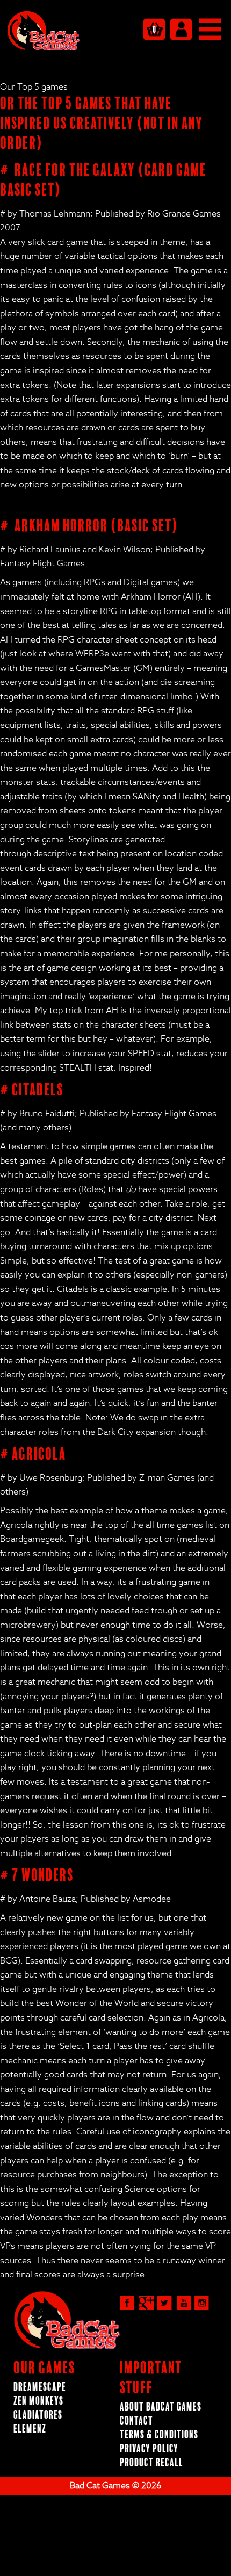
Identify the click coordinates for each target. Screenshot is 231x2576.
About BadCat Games (161, 2407)
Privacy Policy (149, 2449)
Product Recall (151, 2463)
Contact (136, 2421)
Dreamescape (40, 2387)
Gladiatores (38, 2415)
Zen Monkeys (38, 2401)
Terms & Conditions (159, 2435)
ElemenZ (30, 2429)
